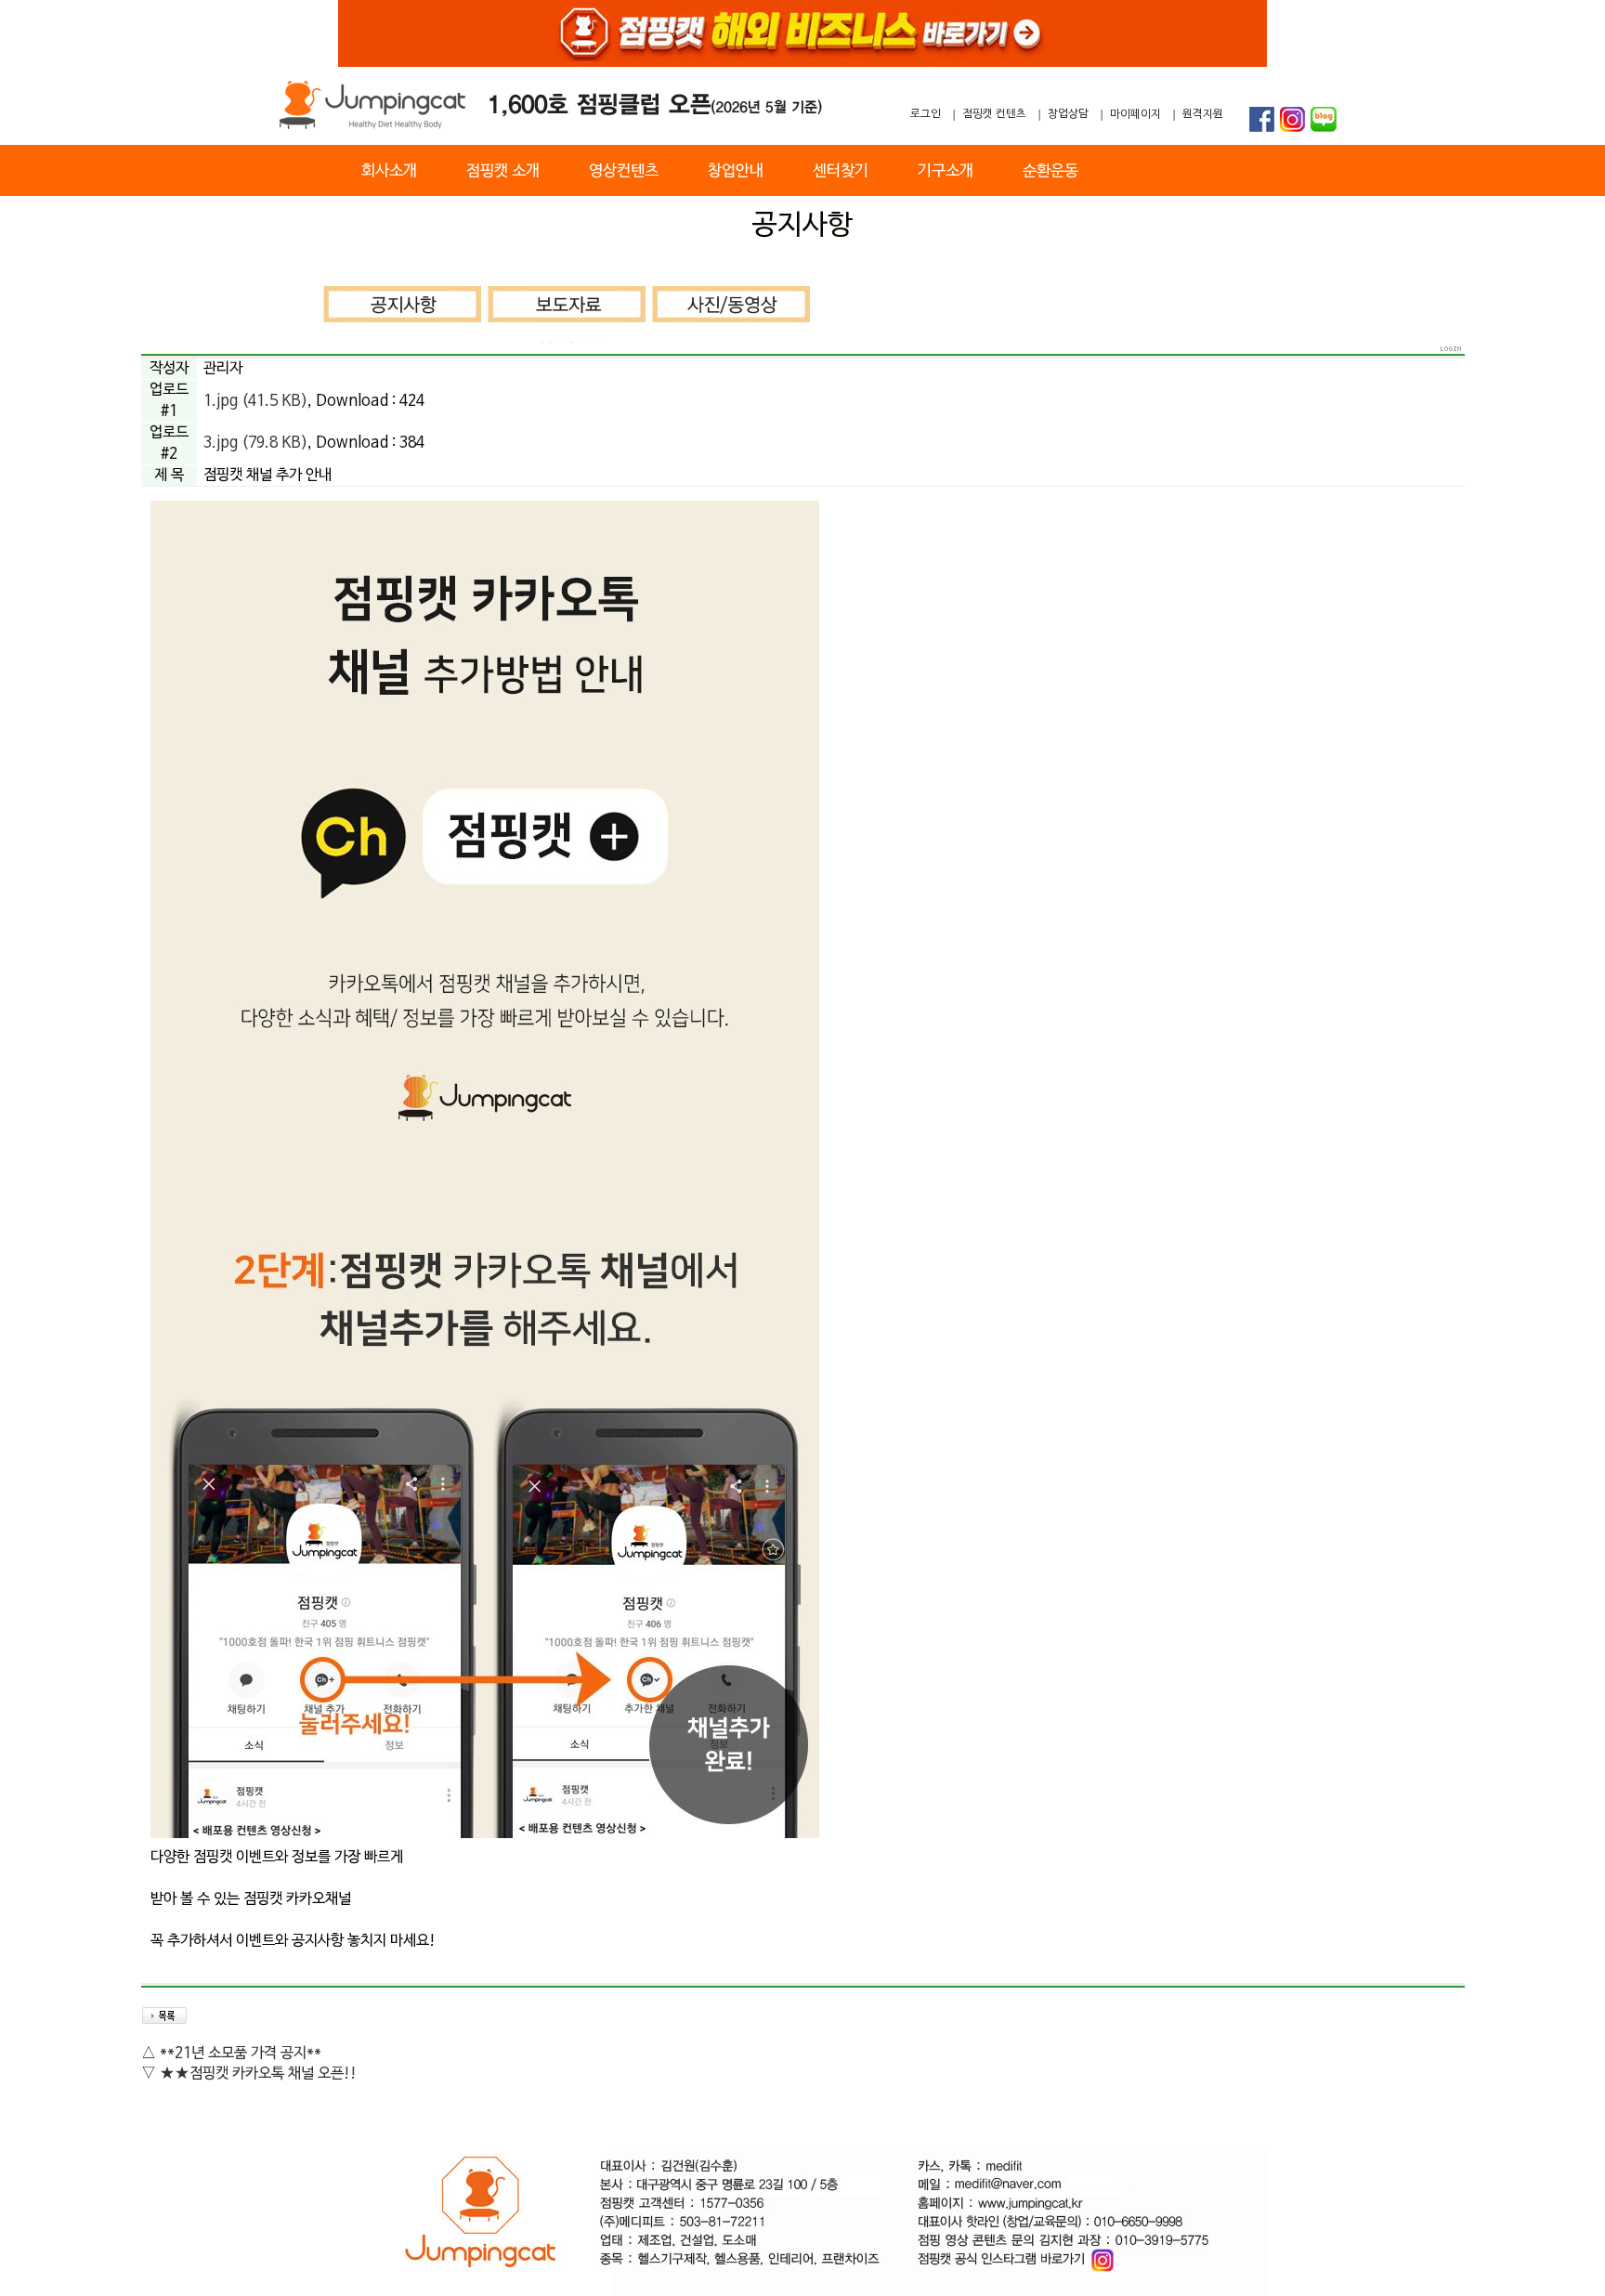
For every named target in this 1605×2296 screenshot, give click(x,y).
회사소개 (389, 171)
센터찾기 (841, 171)
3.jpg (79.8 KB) (255, 443)
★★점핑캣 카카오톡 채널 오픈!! (258, 2074)
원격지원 (1203, 114)
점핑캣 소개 (503, 171)
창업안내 (736, 171)
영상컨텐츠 (624, 171)
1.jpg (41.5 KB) (255, 401)
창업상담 (1068, 114)
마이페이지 (1135, 114)
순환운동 (1050, 171)
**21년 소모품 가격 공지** (241, 2054)
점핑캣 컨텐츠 (994, 114)
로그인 (926, 114)
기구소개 (946, 171)
